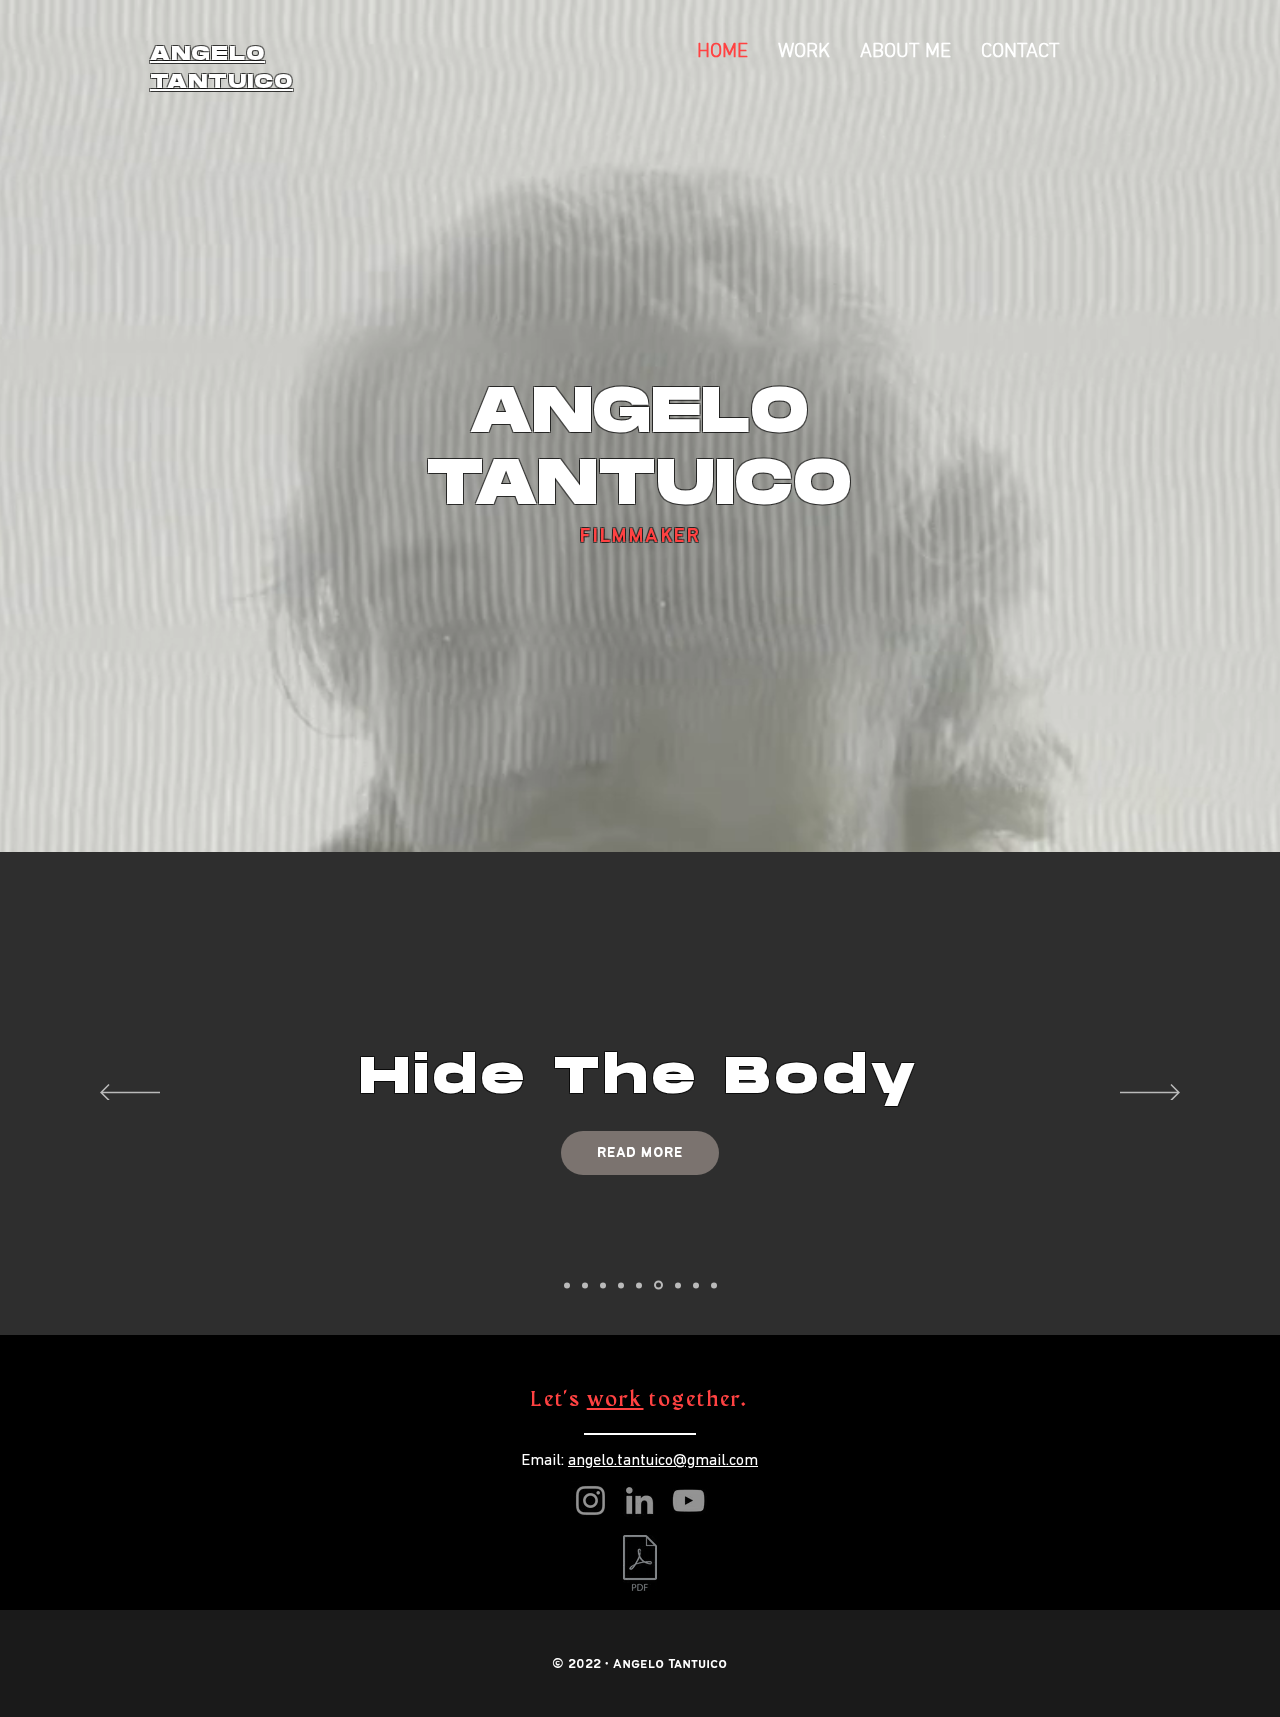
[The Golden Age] (639, 1285)
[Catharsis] (585, 1285)
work (615, 1400)
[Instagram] (590, 1500)
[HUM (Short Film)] (621, 1285)
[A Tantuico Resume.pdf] (640, 1565)
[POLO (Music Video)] (696, 1285)
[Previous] (130, 1094)
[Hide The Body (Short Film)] (658, 1285)
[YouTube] (688, 1500)
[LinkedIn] (639, 1500)
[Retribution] (603, 1285)
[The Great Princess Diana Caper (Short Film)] (567, 1285)
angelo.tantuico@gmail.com (663, 1461)
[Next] (1150, 1094)
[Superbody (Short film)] (714, 1285)
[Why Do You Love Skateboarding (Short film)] (678, 1285)
